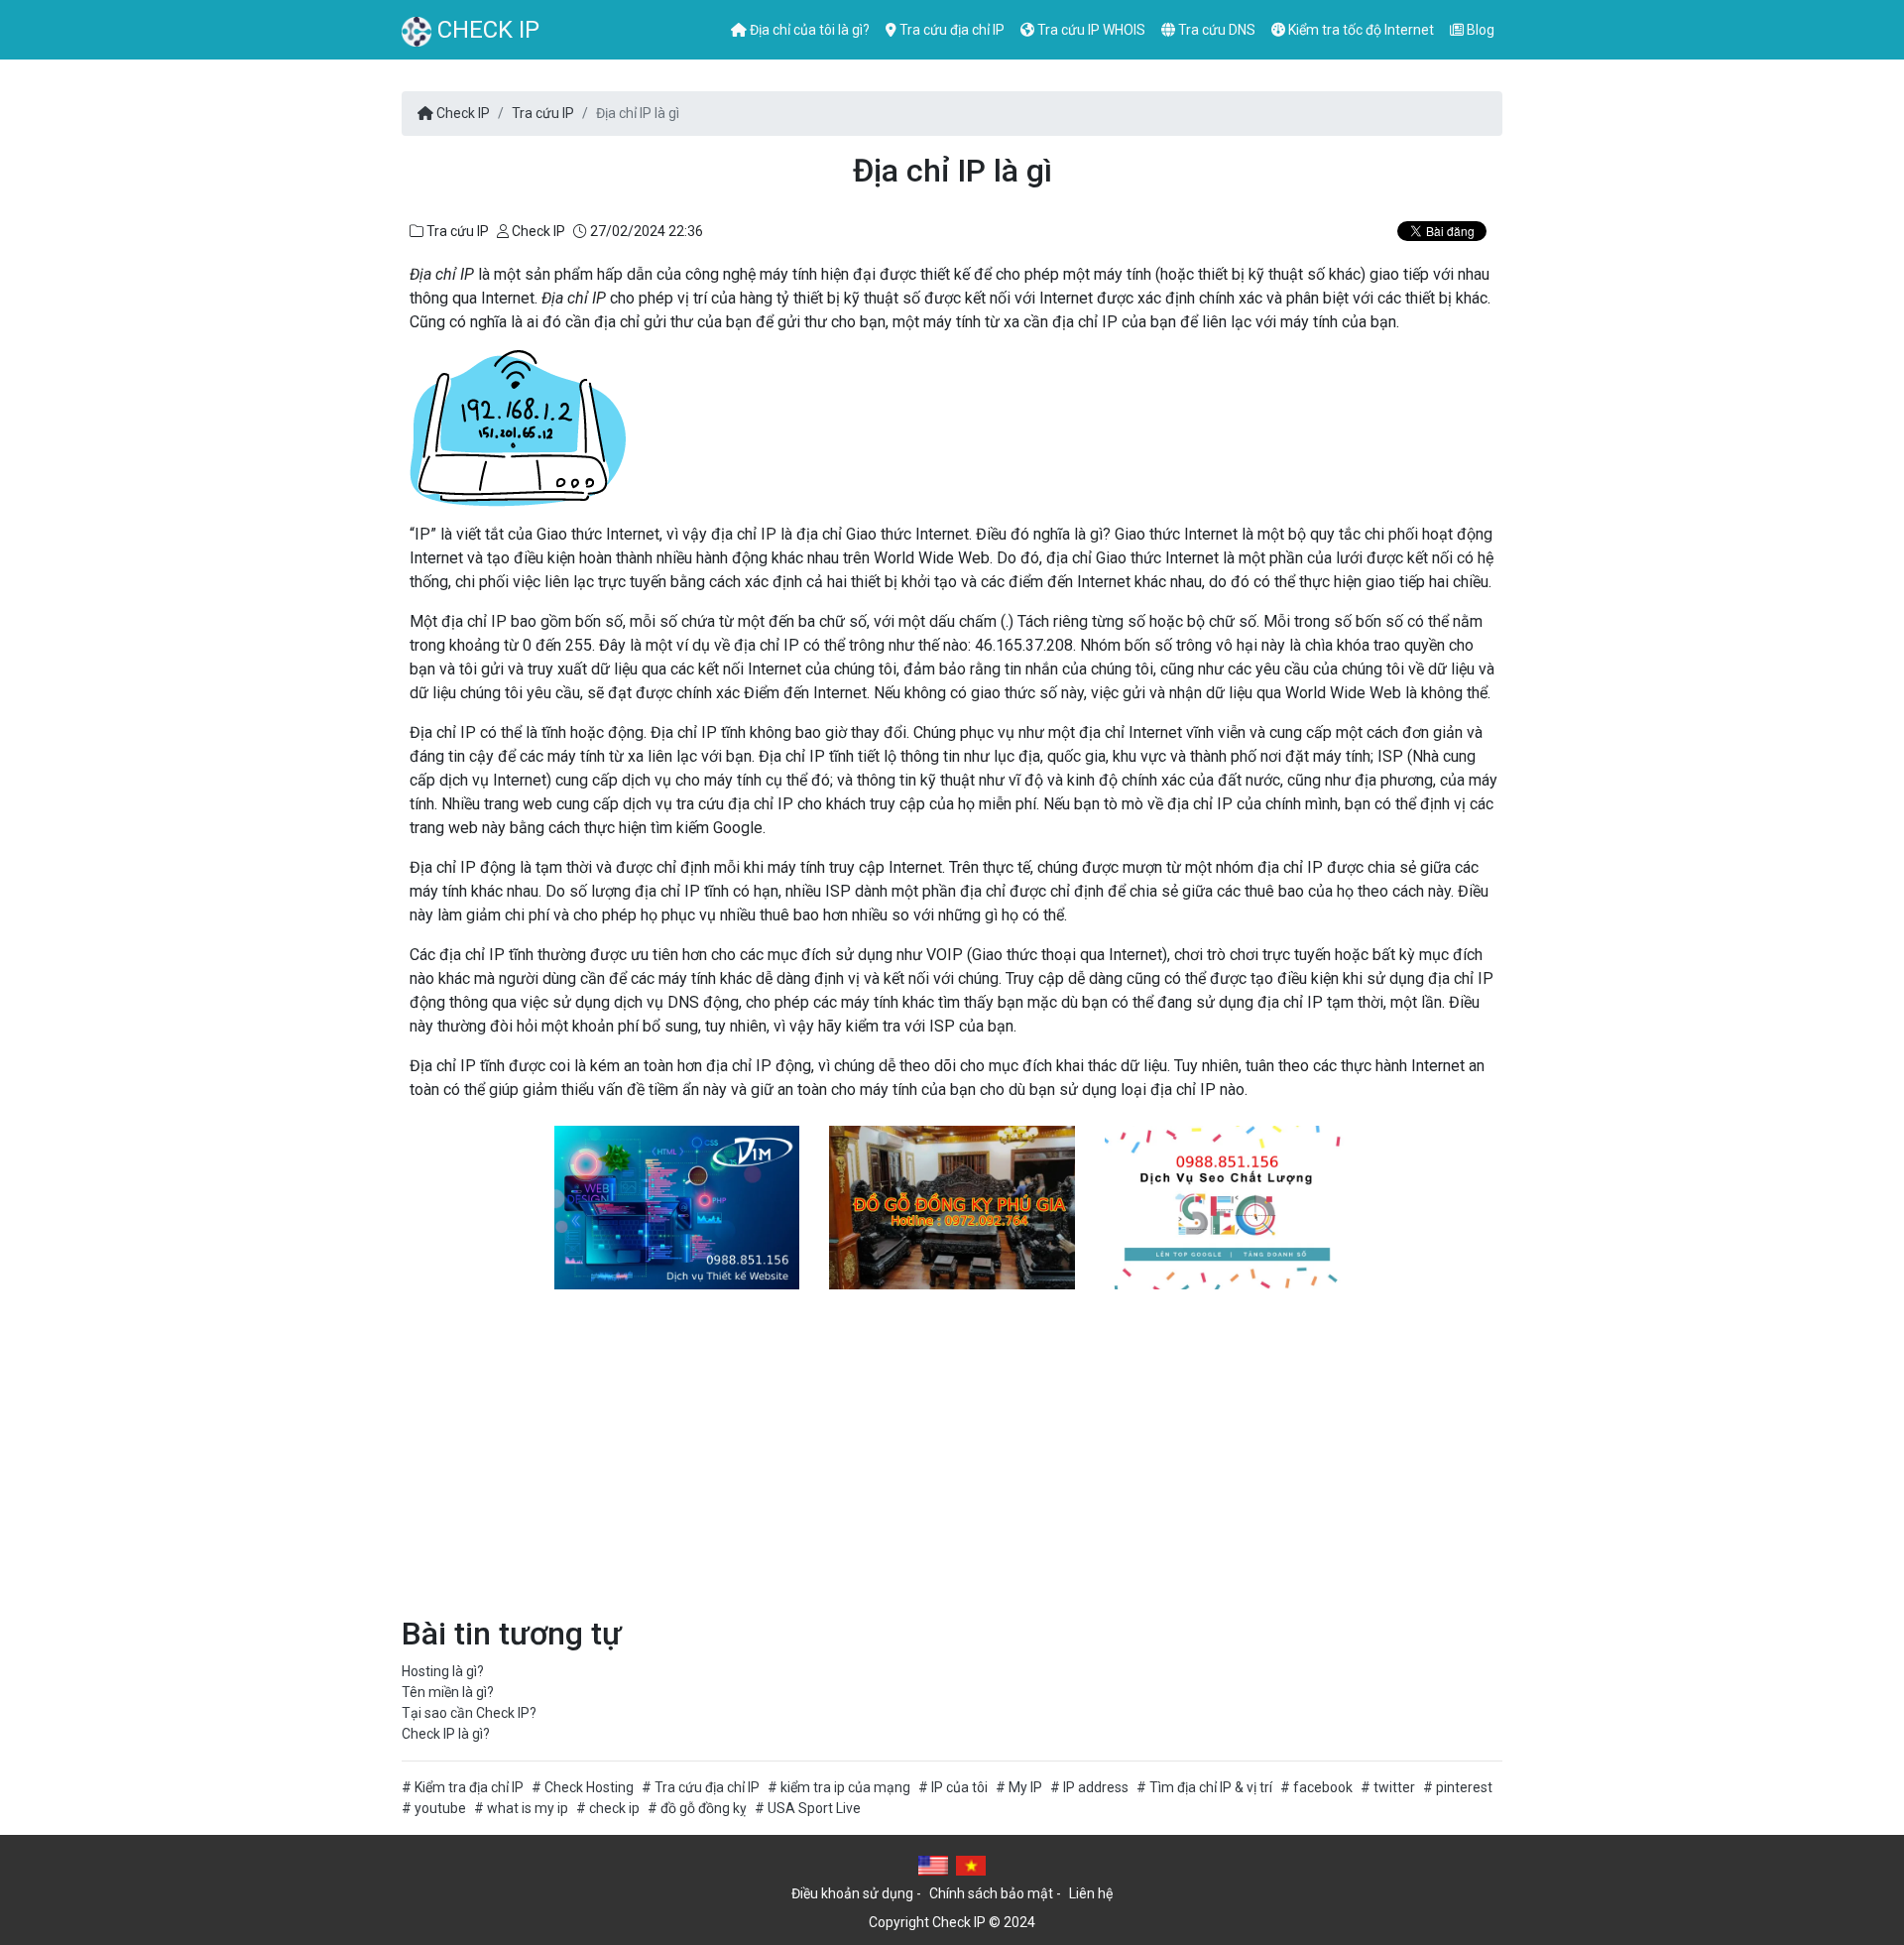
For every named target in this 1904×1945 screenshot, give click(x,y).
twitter (1394, 1787)
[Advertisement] (952, 1452)
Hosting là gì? (443, 1671)
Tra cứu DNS (1215, 30)
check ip (614, 1808)
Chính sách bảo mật (991, 1893)
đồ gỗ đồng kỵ (704, 1808)
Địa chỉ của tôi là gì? (808, 30)
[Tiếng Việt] (971, 1865)
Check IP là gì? (446, 1734)
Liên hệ (1091, 1893)
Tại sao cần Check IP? (469, 1713)
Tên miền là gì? (448, 1692)
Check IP (485, 30)
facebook (1323, 1787)
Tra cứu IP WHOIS (1090, 30)
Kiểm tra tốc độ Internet (1360, 30)
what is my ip (528, 1808)
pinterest (1464, 1787)
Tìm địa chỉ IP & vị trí (1211, 1787)
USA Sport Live (814, 1808)
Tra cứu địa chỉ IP (951, 30)
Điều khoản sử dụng (852, 1893)
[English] (933, 1865)
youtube (440, 1808)
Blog (1479, 30)
